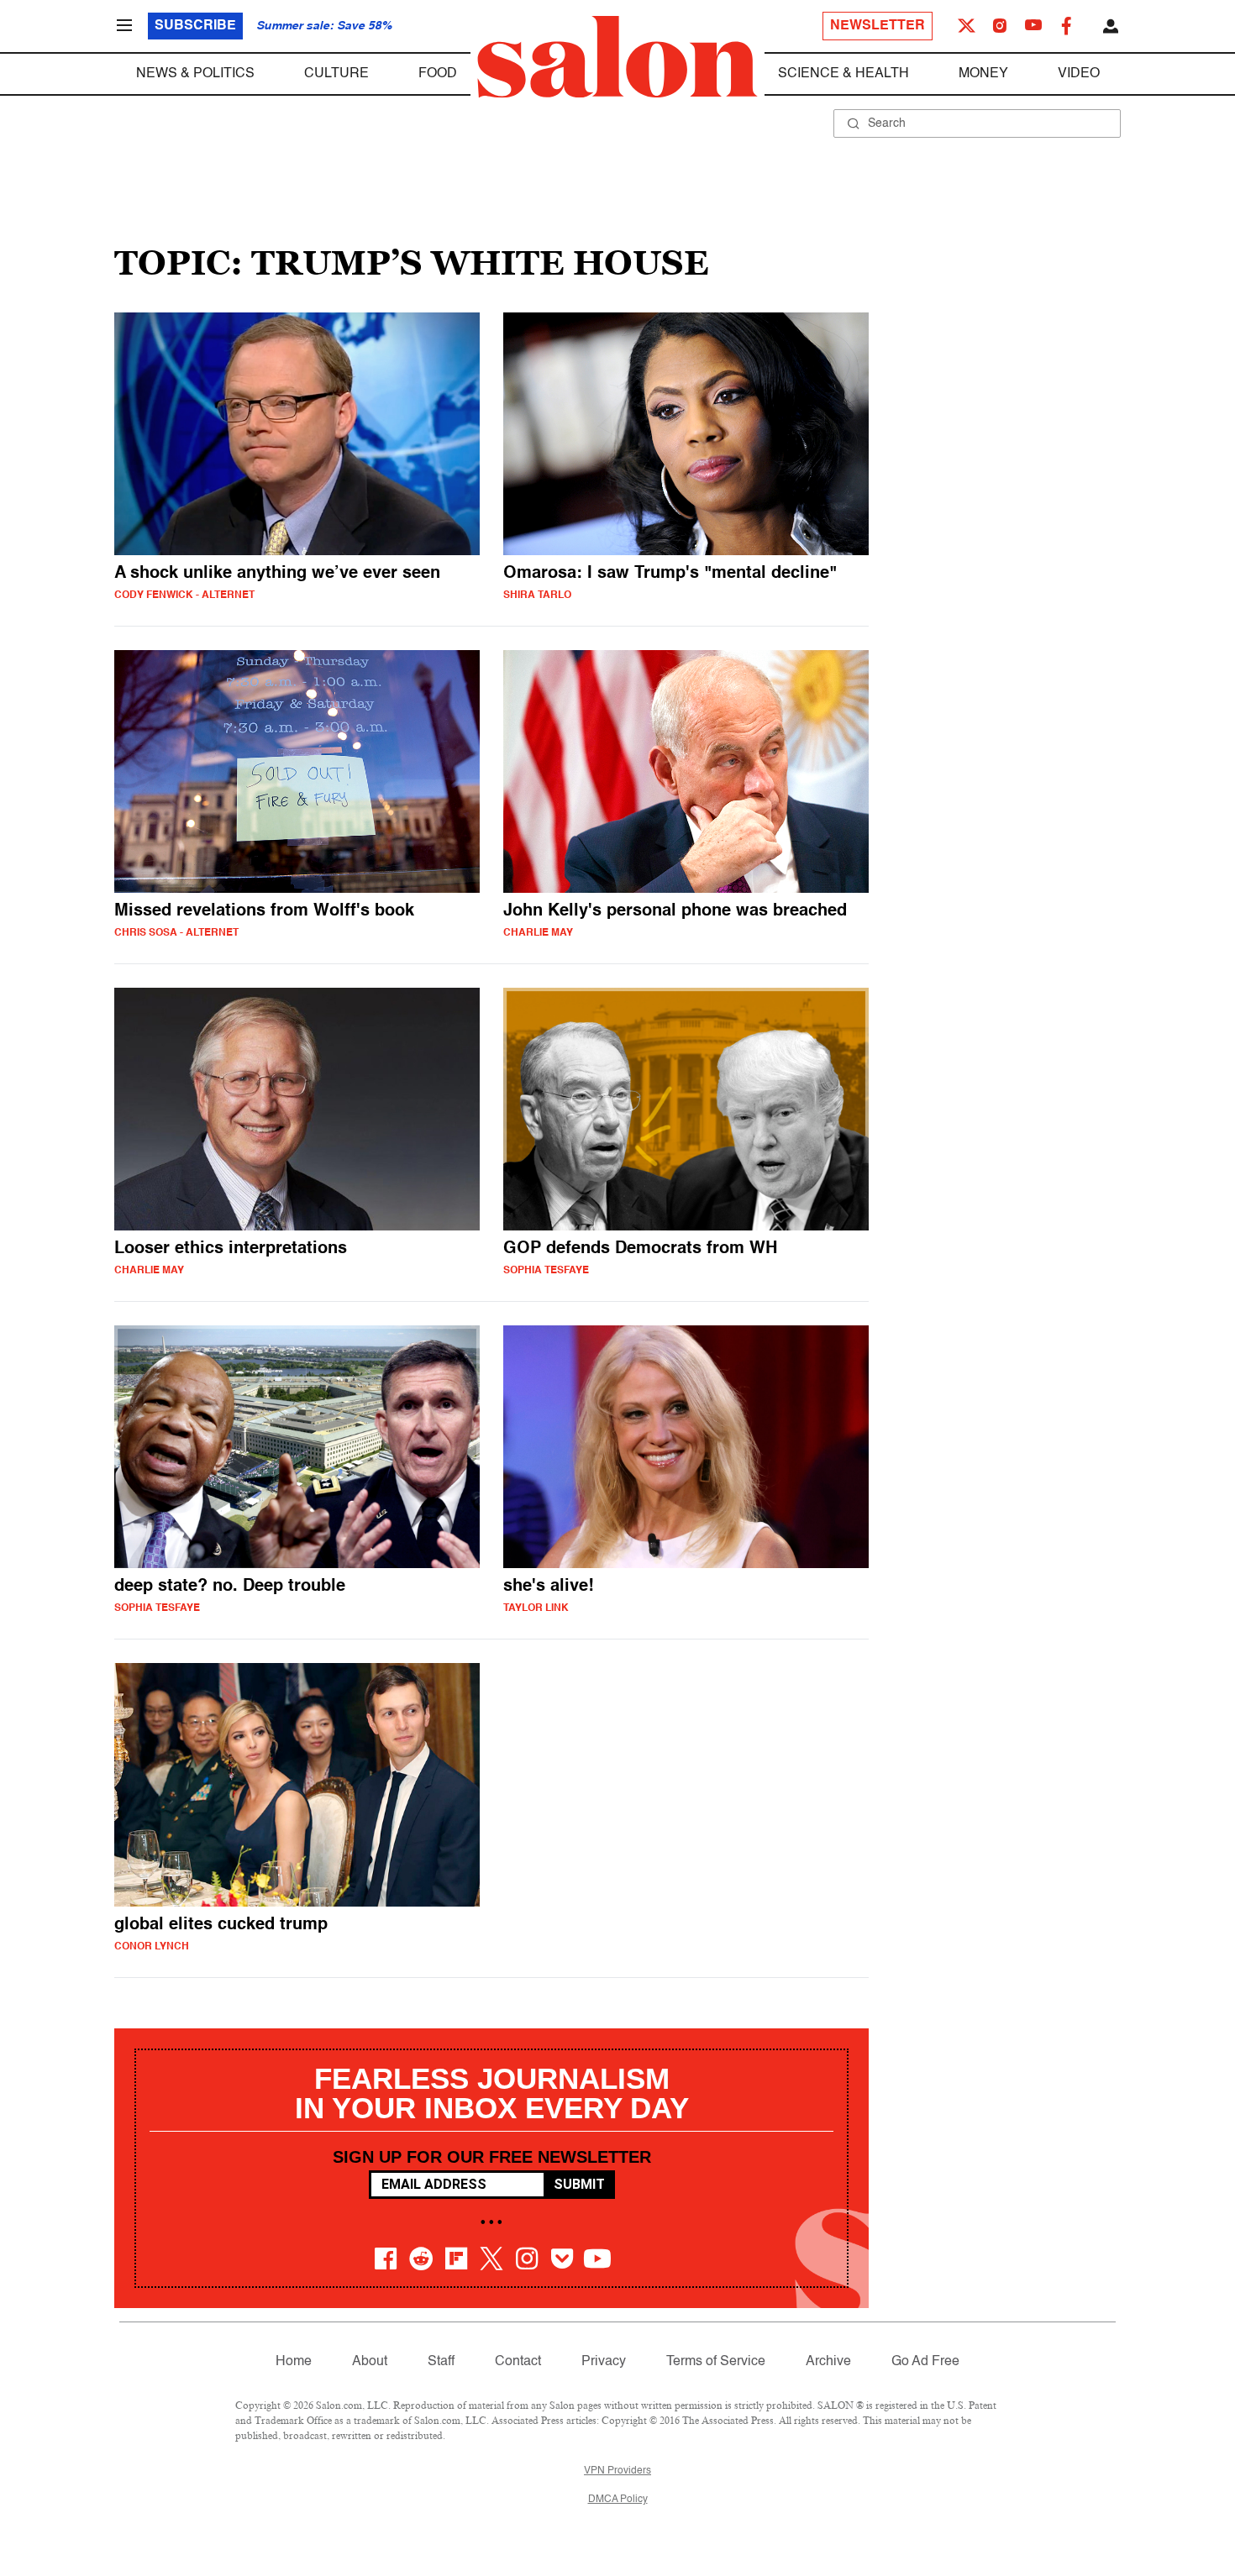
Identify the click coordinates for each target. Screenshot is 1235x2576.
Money (983, 74)
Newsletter (878, 26)
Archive (828, 2362)
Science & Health (843, 74)
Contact (518, 2362)
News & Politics (195, 74)
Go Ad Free (925, 2362)
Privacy (604, 2362)
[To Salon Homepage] (617, 57)
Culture (336, 74)
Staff (441, 2362)
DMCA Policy (618, 2500)
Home (294, 2362)
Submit (579, 2184)
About (370, 2362)
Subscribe (195, 26)
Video (1079, 74)
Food (438, 74)
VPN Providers (617, 2471)
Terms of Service (716, 2362)
